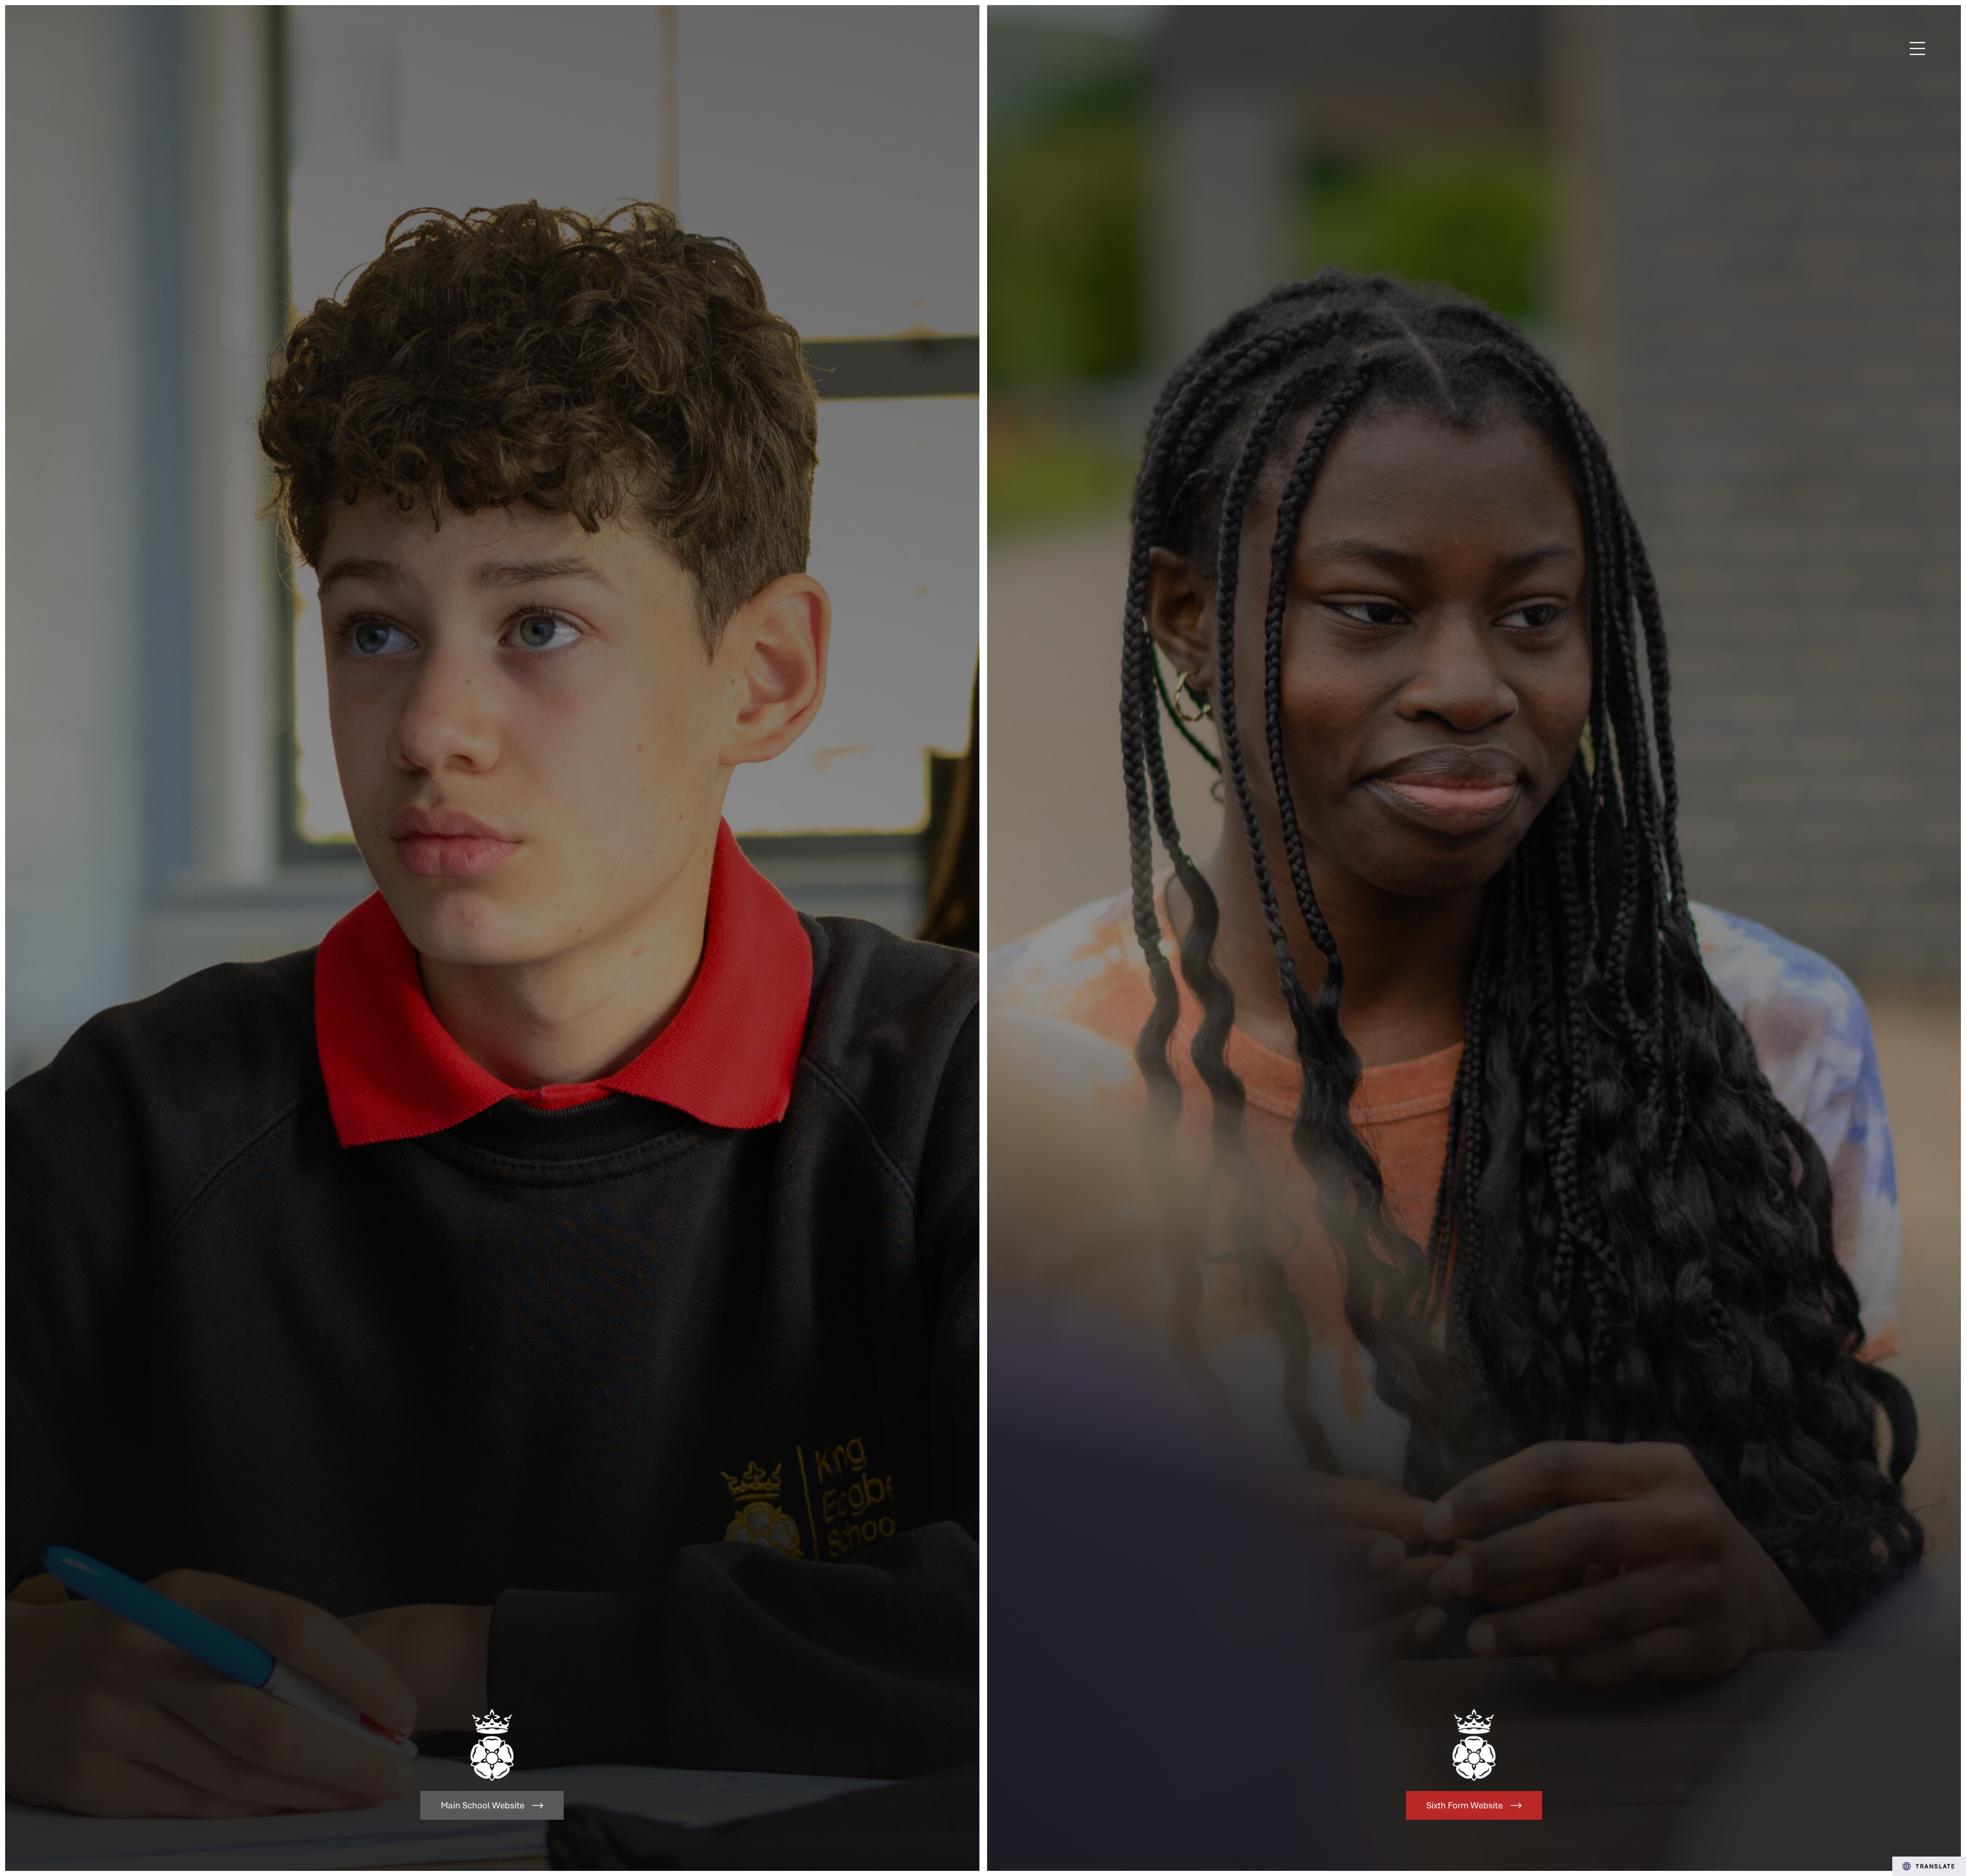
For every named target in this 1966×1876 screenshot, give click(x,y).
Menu (1918, 49)
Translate (1936, 1866)
